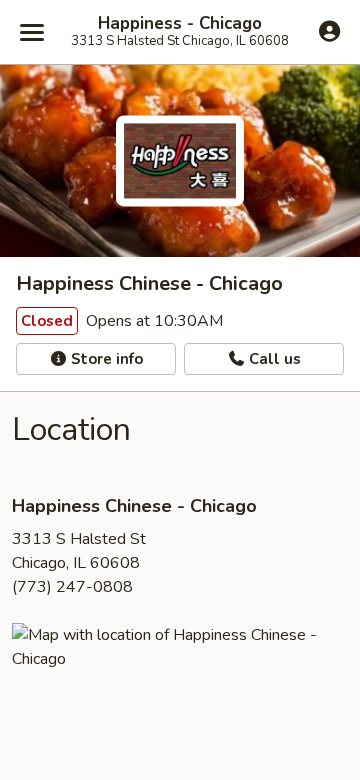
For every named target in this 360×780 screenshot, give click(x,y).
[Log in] (329, 31)
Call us (273, 359)
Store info (105, 359)
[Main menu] (32, 32)
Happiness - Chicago (180, 24)
